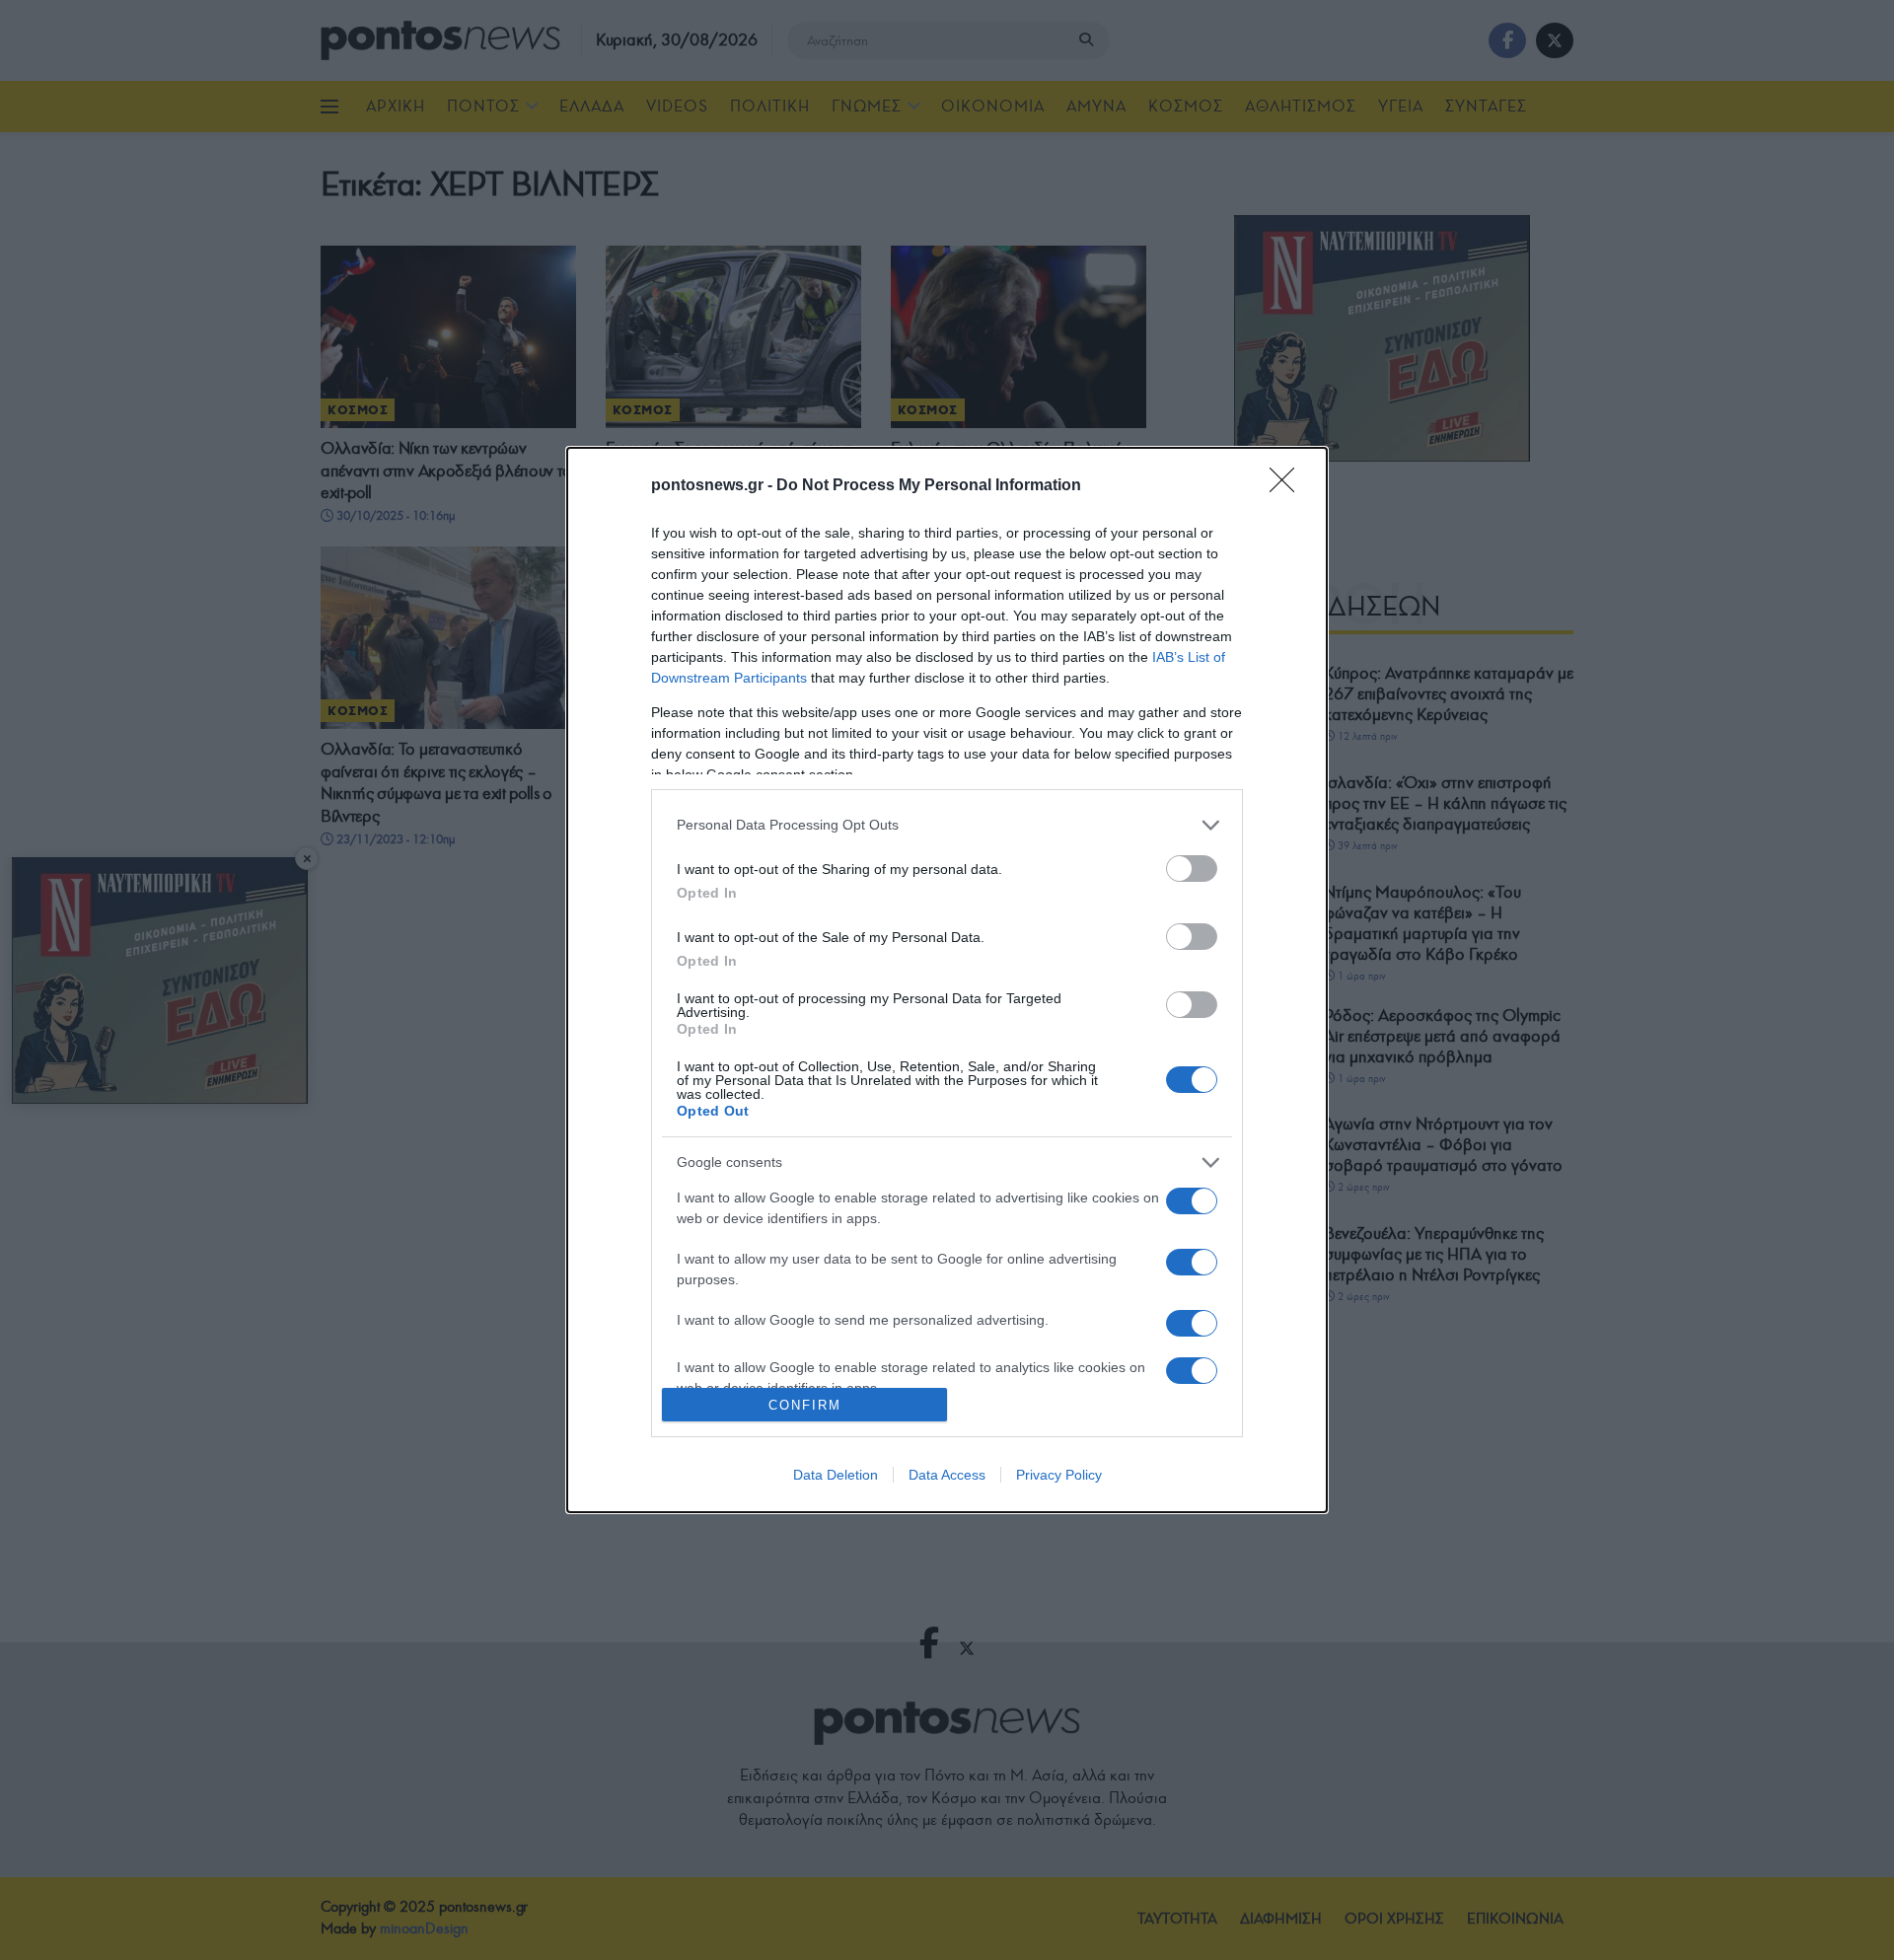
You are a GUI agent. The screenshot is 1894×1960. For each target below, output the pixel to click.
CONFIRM (805, 1405)
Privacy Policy (1059, 1475)
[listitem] (947, 825)
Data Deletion (836, 1475)
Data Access (947, 1475)
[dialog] (947, 980)
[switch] (1192, 869)
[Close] (1288, 486)
